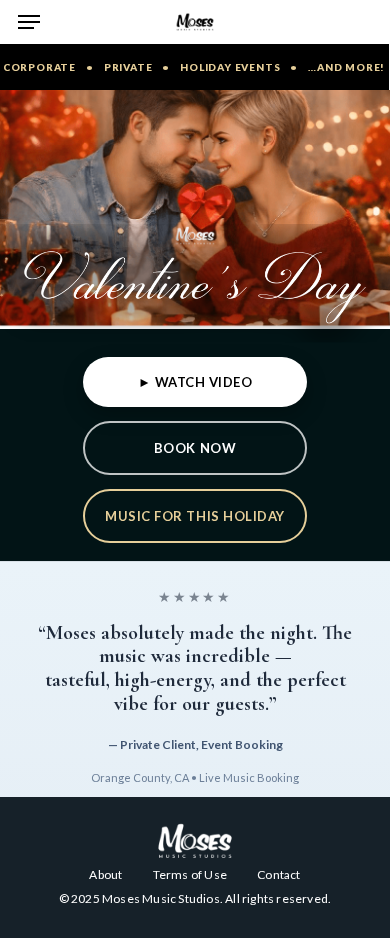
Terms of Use (190, 874)
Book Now (195, 448)
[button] (29, 22)
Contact (278, 874)
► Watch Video (195, 382)
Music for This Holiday (194, 516)
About (105, 874)
